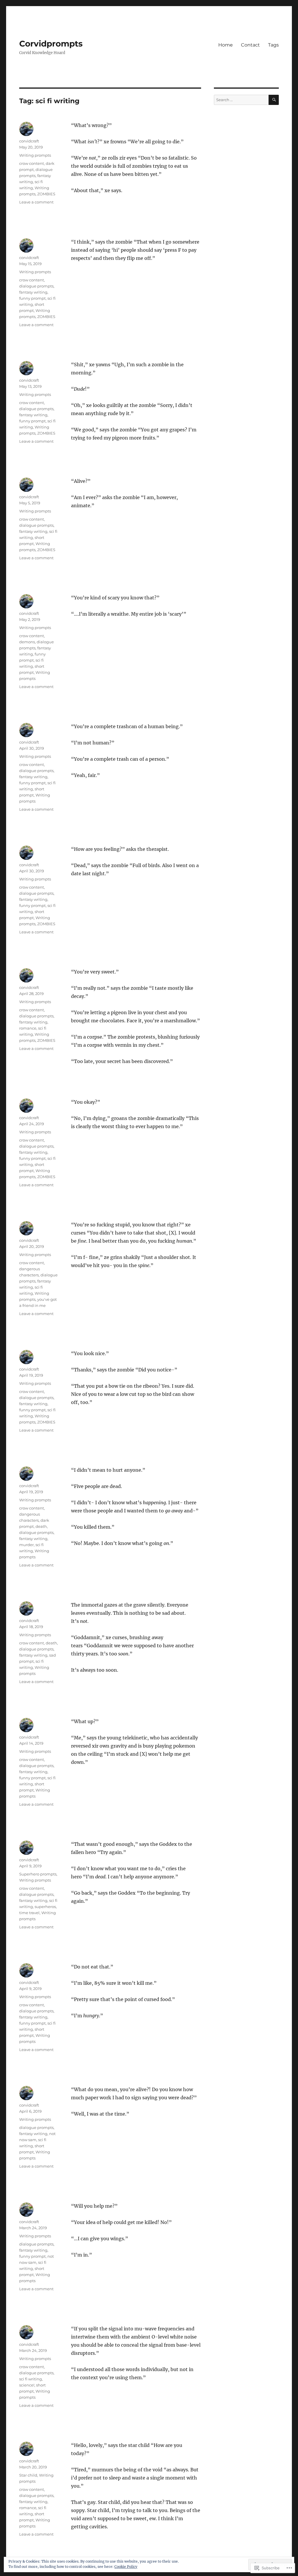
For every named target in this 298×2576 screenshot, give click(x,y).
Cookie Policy (126, 2567)
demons (27, 642)
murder (26, 1545)
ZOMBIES (46, 194)
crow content (32, 163)
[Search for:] (241, 100)
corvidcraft (29, 141)
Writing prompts (35, 155)
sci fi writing (31, 2379)
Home (226, 45)
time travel (29, 1913)
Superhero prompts (38, 1874)
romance (28, 1028)
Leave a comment (36, 202)
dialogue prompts (36, 286)
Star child (28, 2475)
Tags (273, 45)
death (41, 1526)
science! (27, 2385)
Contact (250, 45)
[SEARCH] (274, 100)
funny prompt (32, 298)
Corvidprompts (51, 44)
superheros (45, 1907)
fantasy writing (33, 292)
